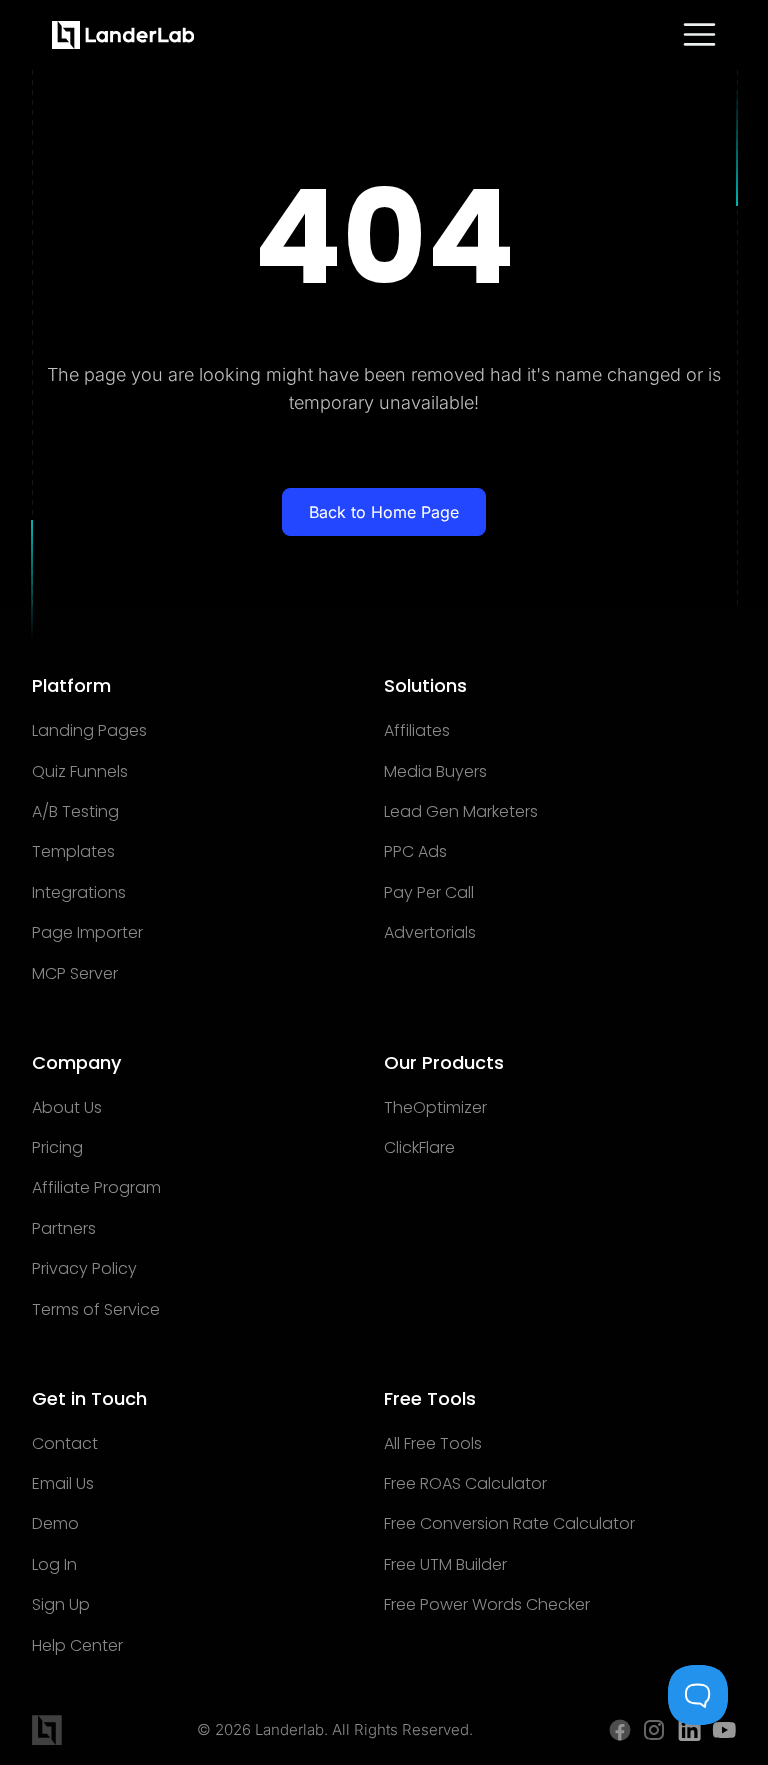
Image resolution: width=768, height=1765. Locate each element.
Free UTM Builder (445, 1565)
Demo (55, 1524)
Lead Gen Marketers (461, 812)
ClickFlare (419, 1148)
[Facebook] (620, 1730)
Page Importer (87, 933)
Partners (64, 1229)
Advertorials (430, 933)
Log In (54, 1565)
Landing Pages (89, 731)
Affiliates (417, 731)
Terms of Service (96, 1310)
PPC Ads (415, 852)
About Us (67, 1108)
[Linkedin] (689, 1730)
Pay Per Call (429, 893)
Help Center (77, 1646)
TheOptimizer (435, 1108)
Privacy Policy (84, 1269)
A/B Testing (75, 812)
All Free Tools (433, 1444)
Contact (65, 1444)
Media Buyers (435, 772)
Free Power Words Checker (487, 1605)
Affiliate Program (96, 1188)
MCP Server (75, 974)
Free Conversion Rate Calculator (509, 1524)
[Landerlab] (123, 35)
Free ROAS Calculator (465, 1484)
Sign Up (61, 1605)
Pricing (57, 1148)
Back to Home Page (384, 512)
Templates (73, 852)
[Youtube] (724, 1730)
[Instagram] (654, 1730)
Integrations (79, 893)
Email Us (63, 1484)
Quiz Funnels (80, 772)
